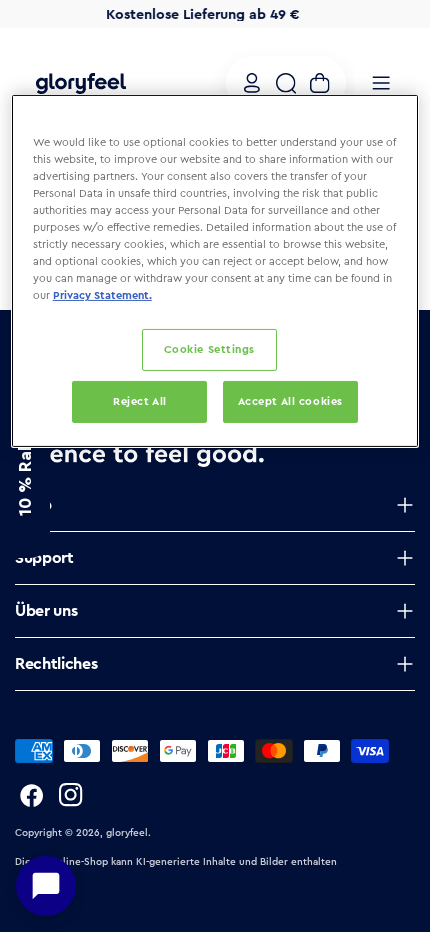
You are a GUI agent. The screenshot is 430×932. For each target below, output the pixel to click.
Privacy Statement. (102, 295)
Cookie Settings (210, 349)
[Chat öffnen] (46, 886)
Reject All (140, 401)
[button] (25, 466)
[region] (215, 271)
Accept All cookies (290, 401)
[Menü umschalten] (381, 83)
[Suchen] (286, 83)
